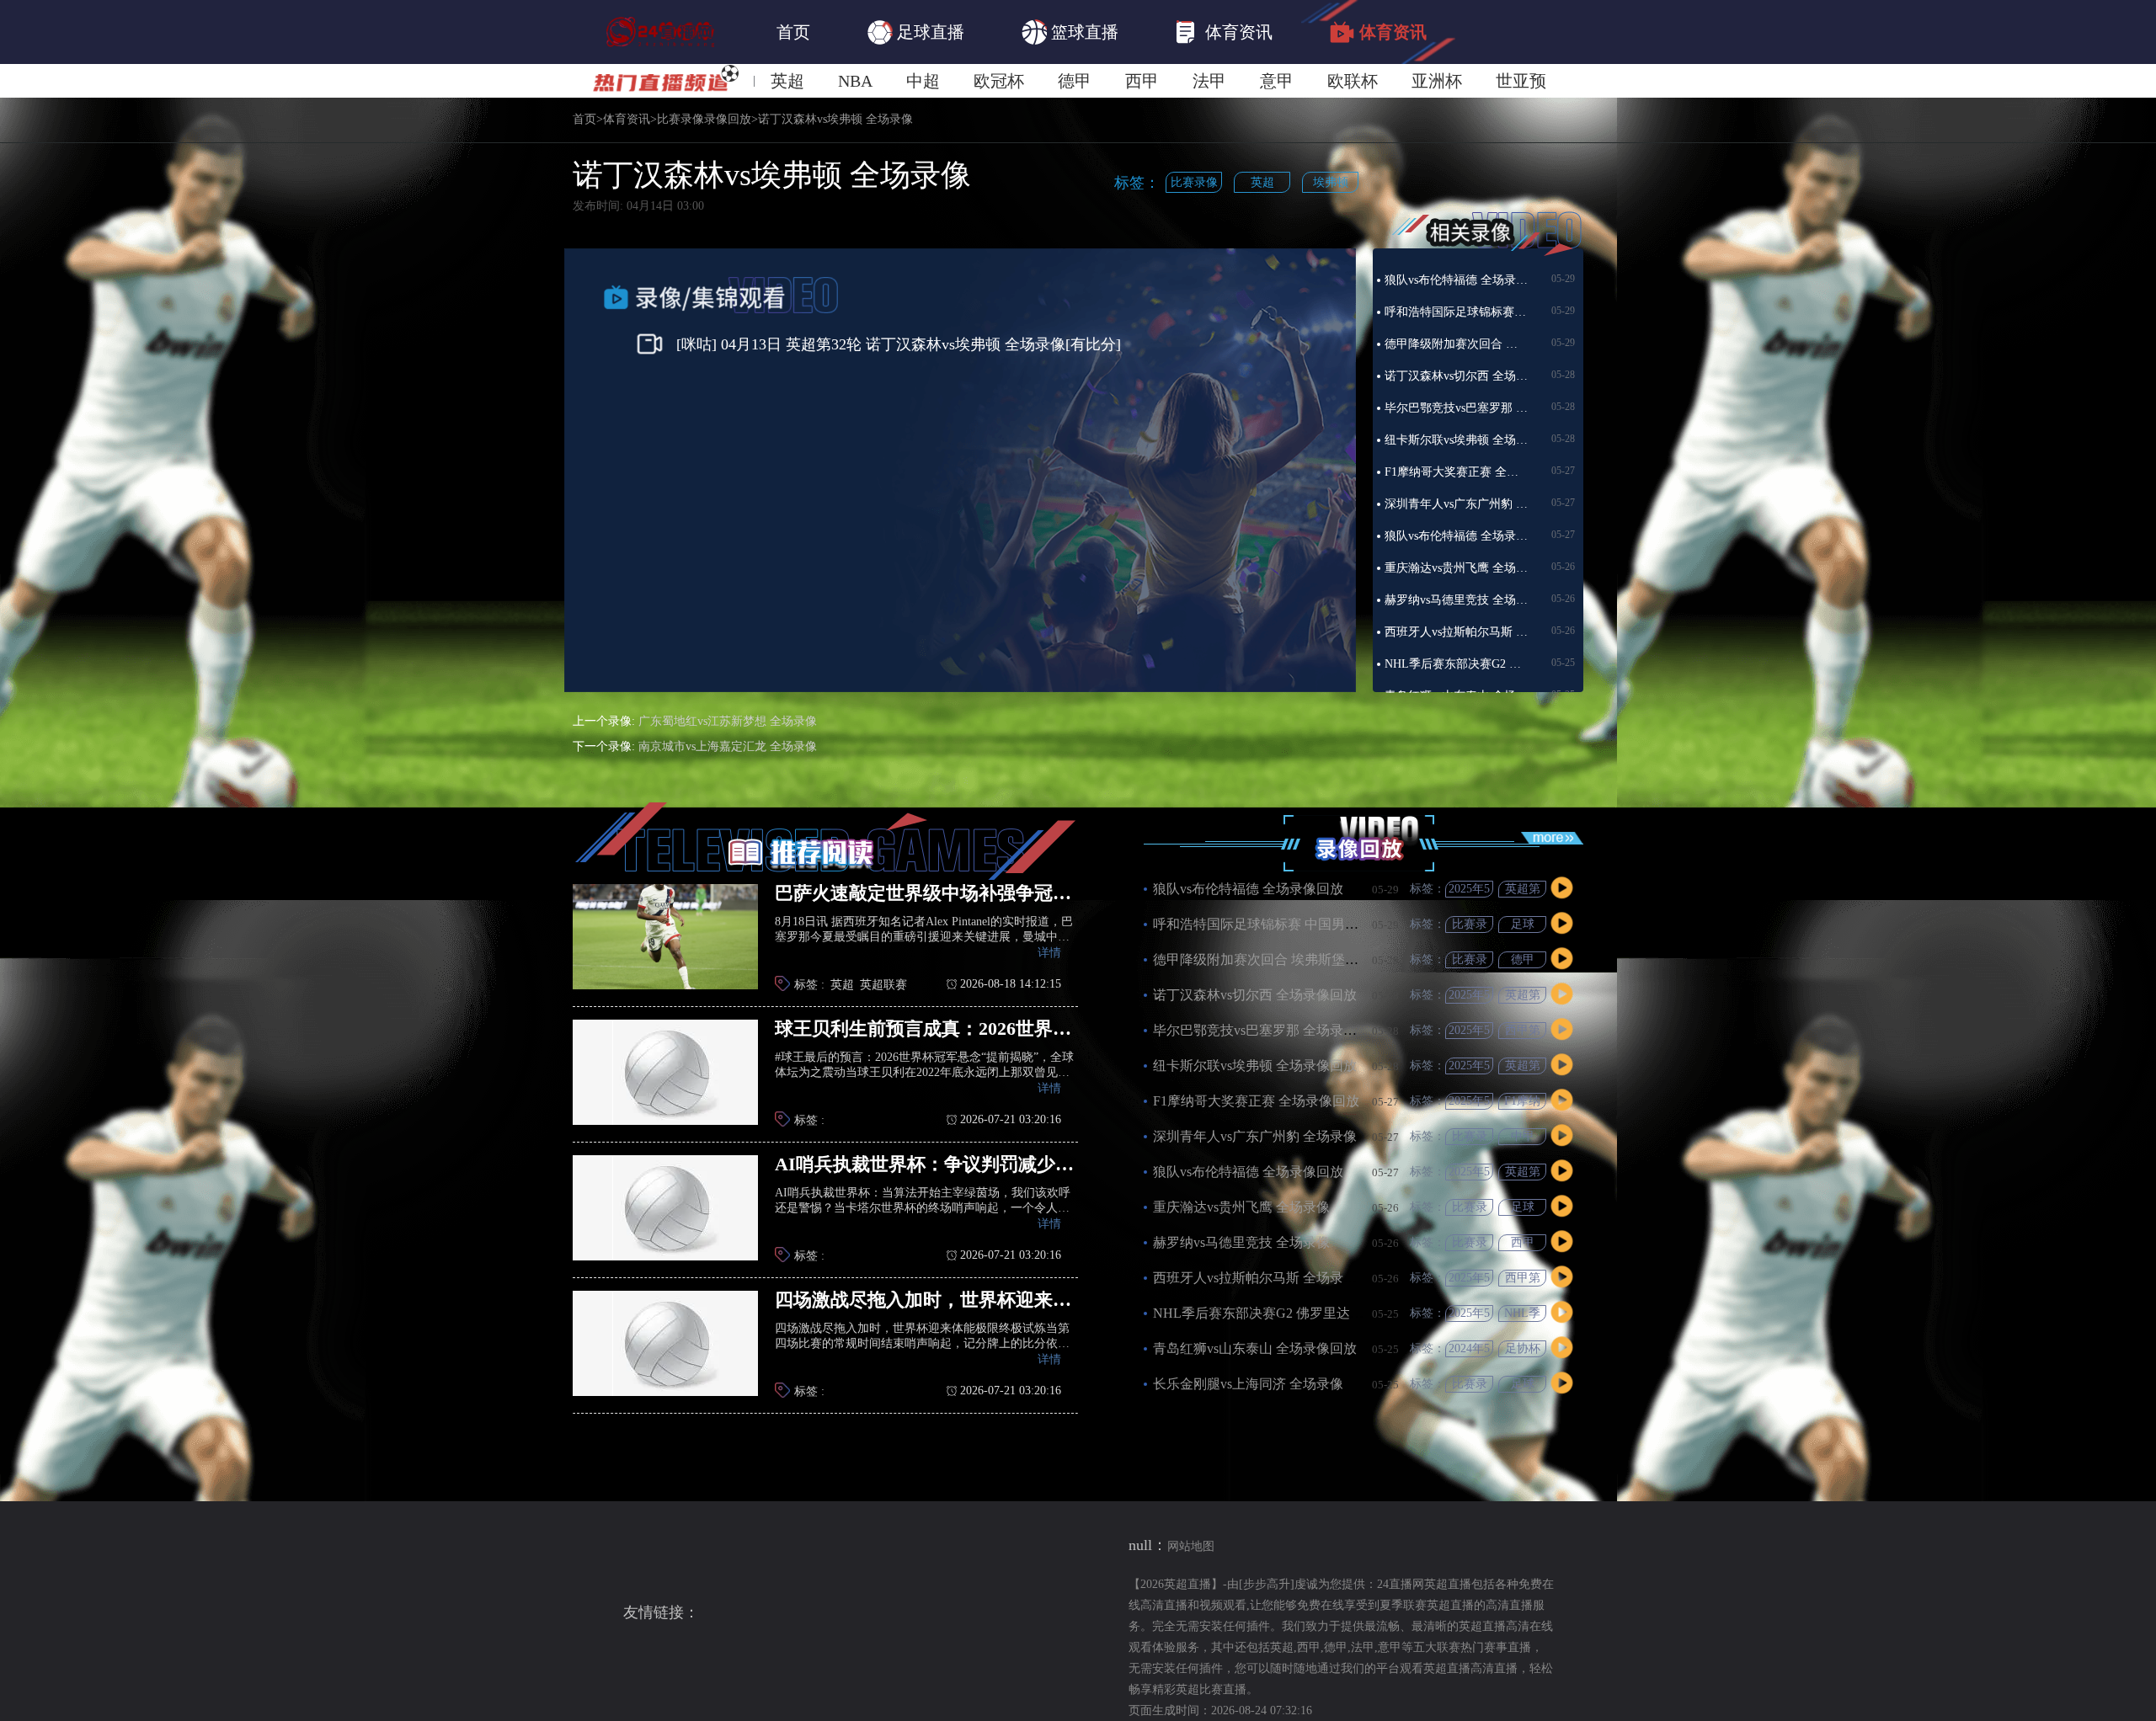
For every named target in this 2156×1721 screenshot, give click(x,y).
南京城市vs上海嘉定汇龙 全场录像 (728, 746)
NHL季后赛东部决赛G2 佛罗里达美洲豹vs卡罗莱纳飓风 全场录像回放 (1456, 664)
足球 (1523, 924)
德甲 (1075, 81)
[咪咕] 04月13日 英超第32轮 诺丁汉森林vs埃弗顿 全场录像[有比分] (899, 344)
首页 (793, 32)
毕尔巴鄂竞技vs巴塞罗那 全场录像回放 (1456, 408)
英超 (787, 81)
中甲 (1523, 1136)
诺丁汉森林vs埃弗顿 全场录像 (835, 120)
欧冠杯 (999, 81)
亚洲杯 (1437, 81)
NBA (855, 81)
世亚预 (1521, 81)
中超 (923, 81)
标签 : (809, 985)
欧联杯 (1353, 81)
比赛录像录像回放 (704, 120)
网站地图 (1191, 1546)
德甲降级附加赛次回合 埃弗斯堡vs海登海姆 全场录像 (1456, 344)
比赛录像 (1194, 182)
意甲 (1277, 81)
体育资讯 (1239, 32)
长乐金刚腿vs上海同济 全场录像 (1248, 1384)
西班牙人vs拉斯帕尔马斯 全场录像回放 (1456, 632)
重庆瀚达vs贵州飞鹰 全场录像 (1456, 568)
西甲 (1142, 81)
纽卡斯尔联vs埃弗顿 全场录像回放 (1456, 440)
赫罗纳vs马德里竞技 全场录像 (1456, 600)
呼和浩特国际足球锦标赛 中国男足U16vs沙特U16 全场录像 (1456, 312)
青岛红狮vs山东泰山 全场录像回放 (1255, 1348)
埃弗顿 (1331, 182)
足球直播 (931, 32)
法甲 (1209, 81)
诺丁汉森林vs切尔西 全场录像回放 (1456, 376)
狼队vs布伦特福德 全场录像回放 (1456, 280)
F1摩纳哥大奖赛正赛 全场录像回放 (1456, 472)
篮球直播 (1085, 32)
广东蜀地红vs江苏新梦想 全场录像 (728, 721)
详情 (1049, 953)
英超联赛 (883, 985)
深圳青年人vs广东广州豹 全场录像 (1456, 504)
